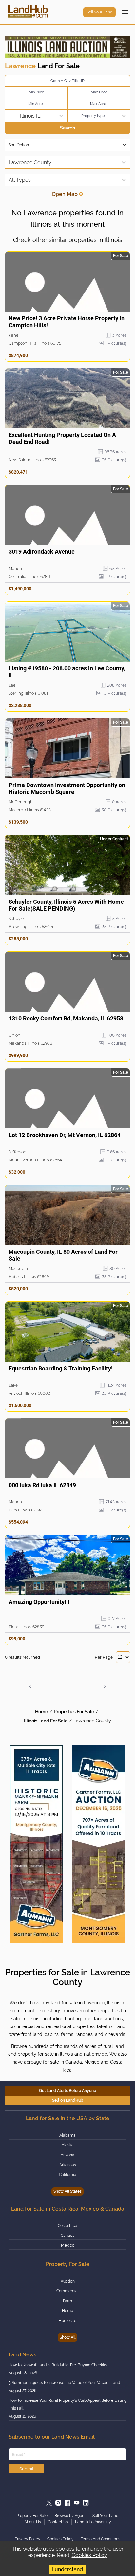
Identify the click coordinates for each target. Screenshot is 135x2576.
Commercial (67, 2291)
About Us (33, 2522)
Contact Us (58, 2522)
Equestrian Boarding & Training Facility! (61, 1368)
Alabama (67, 2135)
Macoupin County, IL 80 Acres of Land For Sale (63, 1255)
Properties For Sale (74, 1712)
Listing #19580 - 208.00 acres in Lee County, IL (67, 672)
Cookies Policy (89, 2555)
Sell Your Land (99, 12)
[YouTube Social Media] (77, 2503)
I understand (67, 2570)
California (68, 2175)
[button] (30, 1686)
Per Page (104, 1657)
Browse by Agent (70, 2516)
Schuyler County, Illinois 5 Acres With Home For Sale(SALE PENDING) (66, 905)
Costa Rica (67, 2226)
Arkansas (68, 2165)
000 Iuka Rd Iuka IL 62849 (42, 1485)
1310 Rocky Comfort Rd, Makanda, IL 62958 (66, 1018)
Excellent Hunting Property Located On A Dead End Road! (62, 438)
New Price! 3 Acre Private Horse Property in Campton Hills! (67, 322)
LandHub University (93, 2522)
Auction (68, 2281)
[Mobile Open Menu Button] (125, 12)
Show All (67, 2337)
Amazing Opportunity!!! (39, 1602)
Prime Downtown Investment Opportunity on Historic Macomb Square (67, 788)
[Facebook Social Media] (67, 2503)
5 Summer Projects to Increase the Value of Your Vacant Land (64, 2383)
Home (41, 1712)
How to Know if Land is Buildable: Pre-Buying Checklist (58, 2365)
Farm (67, 2301)
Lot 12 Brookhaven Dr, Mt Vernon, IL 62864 (65, 1135)
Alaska (68, 2145)
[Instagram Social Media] (58, 2503)
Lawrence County (92, 1721)
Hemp (67, 2311)
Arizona (67, 2155)
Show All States (67, 2191)
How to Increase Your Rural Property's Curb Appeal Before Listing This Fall (67, 2404)
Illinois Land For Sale (46, 1721)
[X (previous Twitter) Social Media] (49, 2503)
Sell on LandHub (68, 2100)
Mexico (68, 2245)
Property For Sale (32, 2516)
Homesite (67, 2321)
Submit (26, 2469)
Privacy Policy (28, 2539)
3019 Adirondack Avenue (42, 552)
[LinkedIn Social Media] (86, 2503)
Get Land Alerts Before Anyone (67, 2091)
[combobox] (9, 116)
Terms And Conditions (100, 2539)
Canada (68, 2236)
